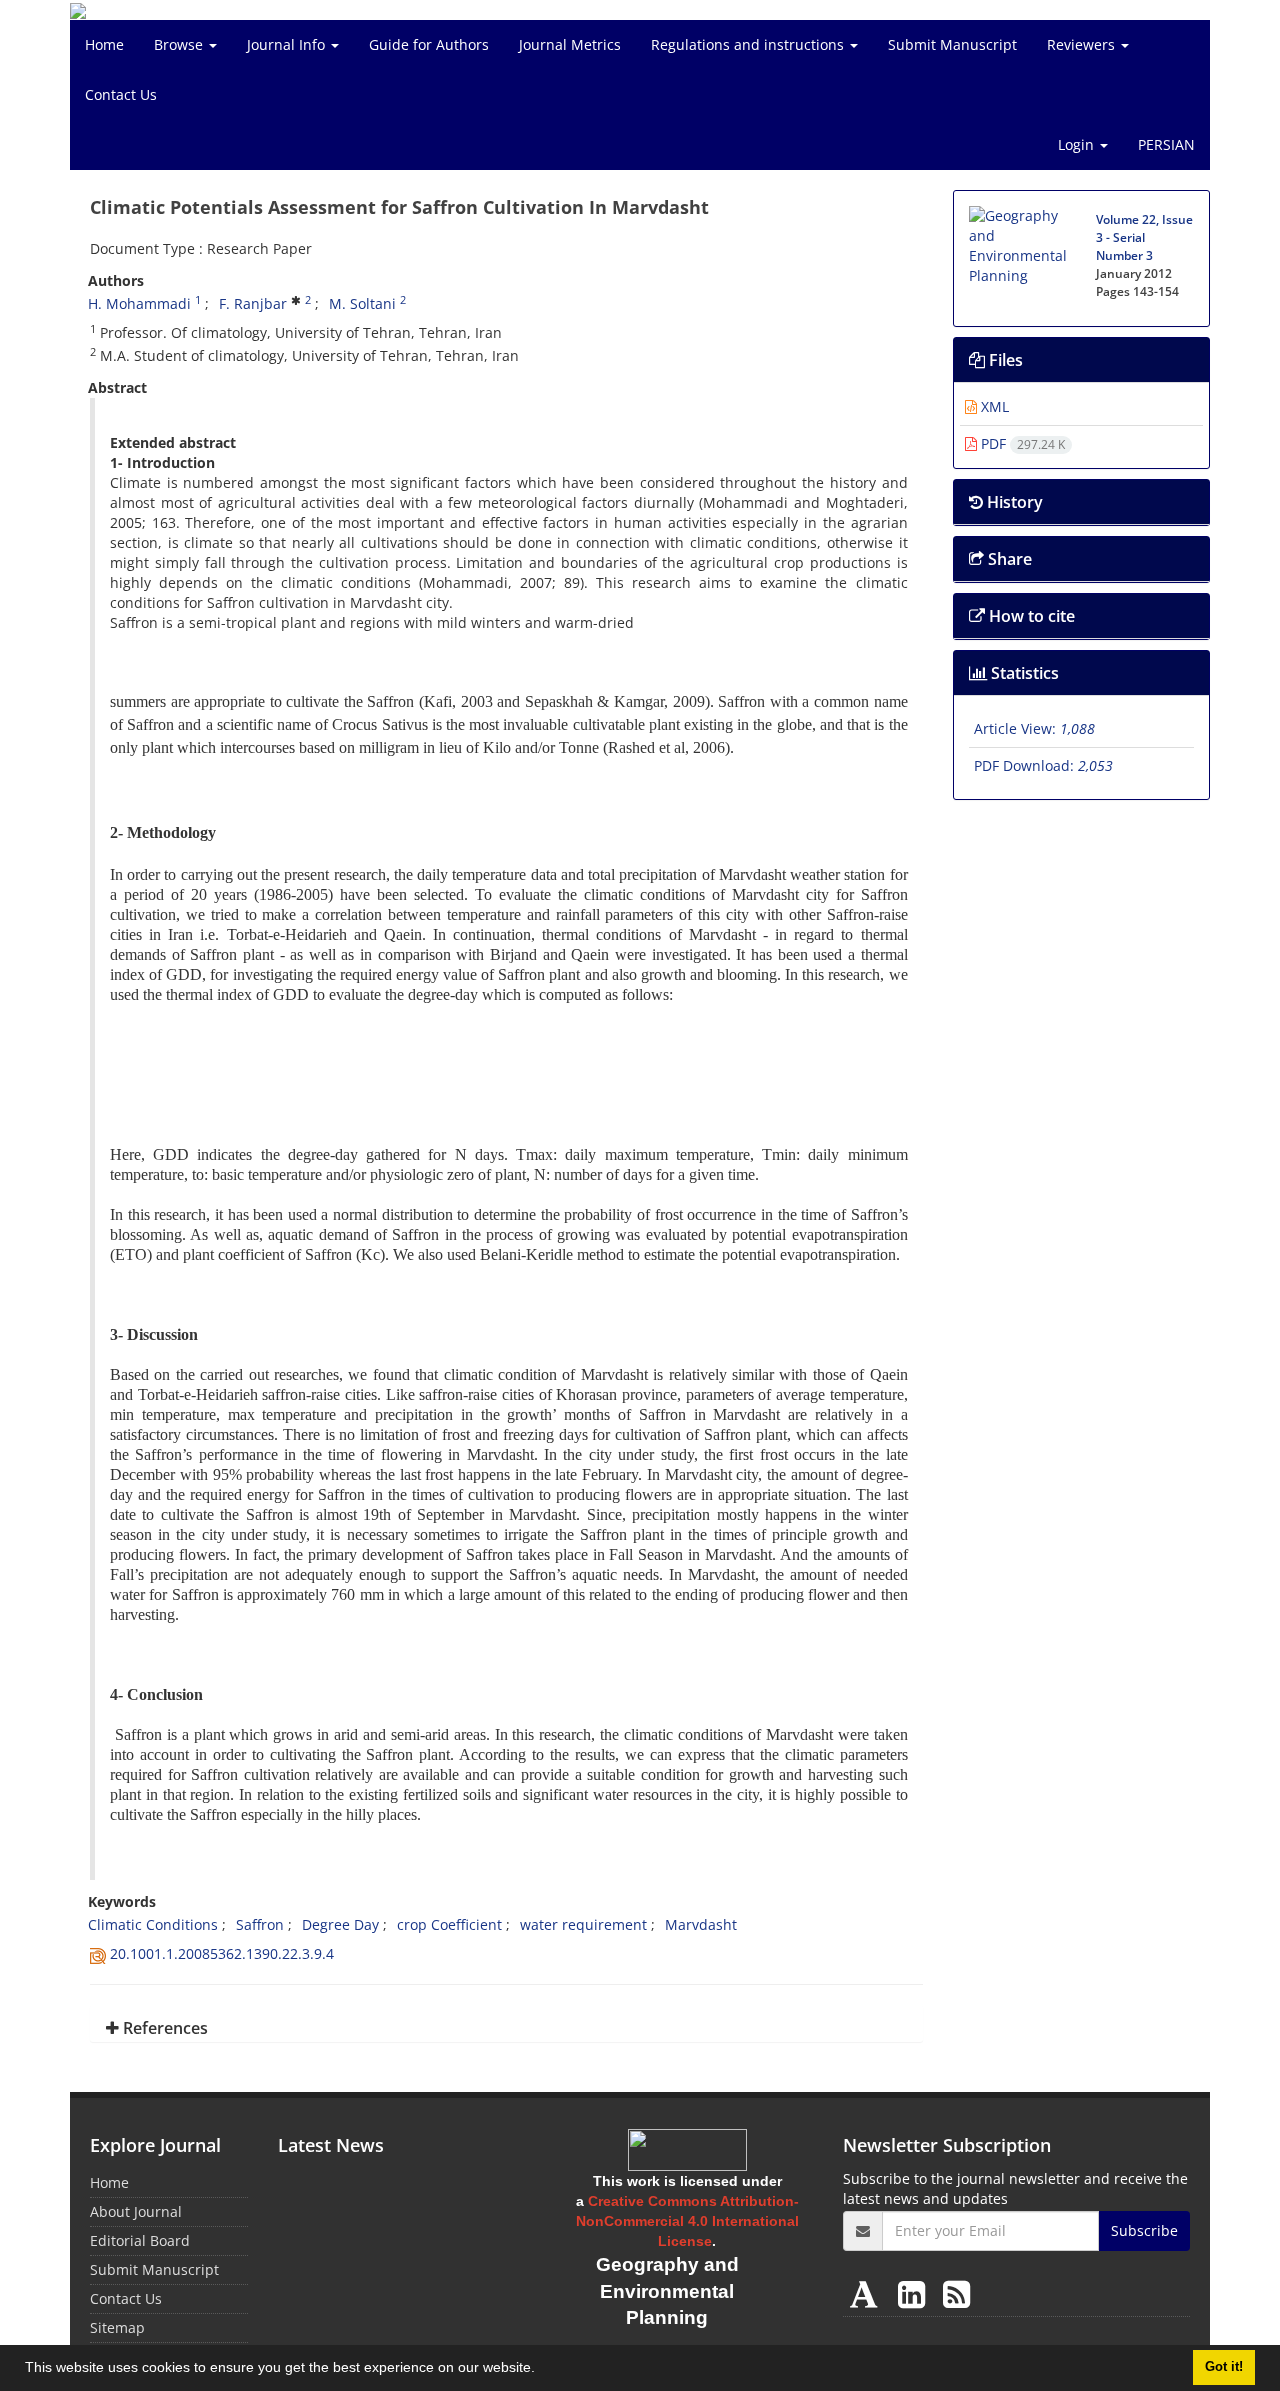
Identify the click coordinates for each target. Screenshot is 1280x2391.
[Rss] (956, 2293)
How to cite (1030, 616)
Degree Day (340, 1924)
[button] (542, 2370)
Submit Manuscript (952, 44)
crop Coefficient (449, 1924)
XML (993, 406)
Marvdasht (701, 1924)
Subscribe (1144, 2230)
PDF (1021, 443)
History (1013, 502)
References (163, 2028)
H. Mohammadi (139, 303)
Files (1004, 360)
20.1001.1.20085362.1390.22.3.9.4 (222, 1953)
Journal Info (288, 44)
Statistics (1023, 673)
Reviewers (1083, 44)
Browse (180, 44)
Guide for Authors (429, 44)
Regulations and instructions (749, 44)
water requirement (583, 1924)
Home (104, 44)
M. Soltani (362, 303)
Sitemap (117, 2327)
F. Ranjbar (253, 303)
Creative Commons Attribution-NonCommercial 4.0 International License (687, 2221)
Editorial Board (140, 2240)
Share (1008, 559)
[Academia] (868, 2293)
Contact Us (121, 94)
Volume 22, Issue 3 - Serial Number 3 (1144, 237)
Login (1078, 144)
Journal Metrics (570, 44)
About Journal (136, 2211)
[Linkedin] (915, 2293)
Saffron (260, 1924)
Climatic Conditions (153, 1924)
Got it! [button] (1224, 2367)
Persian (1166, 144)
